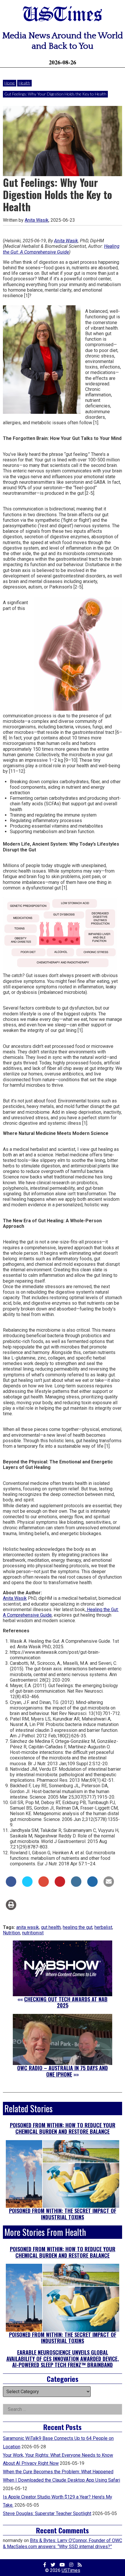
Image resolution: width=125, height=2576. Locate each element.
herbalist (103, 1927)
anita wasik (28, 1927)
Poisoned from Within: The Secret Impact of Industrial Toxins (63, 2214)
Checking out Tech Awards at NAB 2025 (66, 2002)
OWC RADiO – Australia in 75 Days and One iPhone (63, 2071)
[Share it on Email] (109, 1885)
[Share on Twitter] (27, 1885)
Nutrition (11, 1933)
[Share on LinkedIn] (76, 1885)
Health (24, 83)
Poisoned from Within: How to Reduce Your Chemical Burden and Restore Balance (63, 2128)
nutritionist (33, 1933)
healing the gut (78, 1927)
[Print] (11, 1908)
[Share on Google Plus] (44, 1885)
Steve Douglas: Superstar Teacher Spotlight (47, 2513)
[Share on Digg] (92, 1885)
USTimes (63, 15)
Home (10, 83)
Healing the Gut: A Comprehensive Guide (61, 249)
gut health (51, 1927)
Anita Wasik (37, 220)
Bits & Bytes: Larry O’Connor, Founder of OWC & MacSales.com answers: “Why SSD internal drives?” (63, 2543)
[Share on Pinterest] (60, 1885)
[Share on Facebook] (11, 1885)
